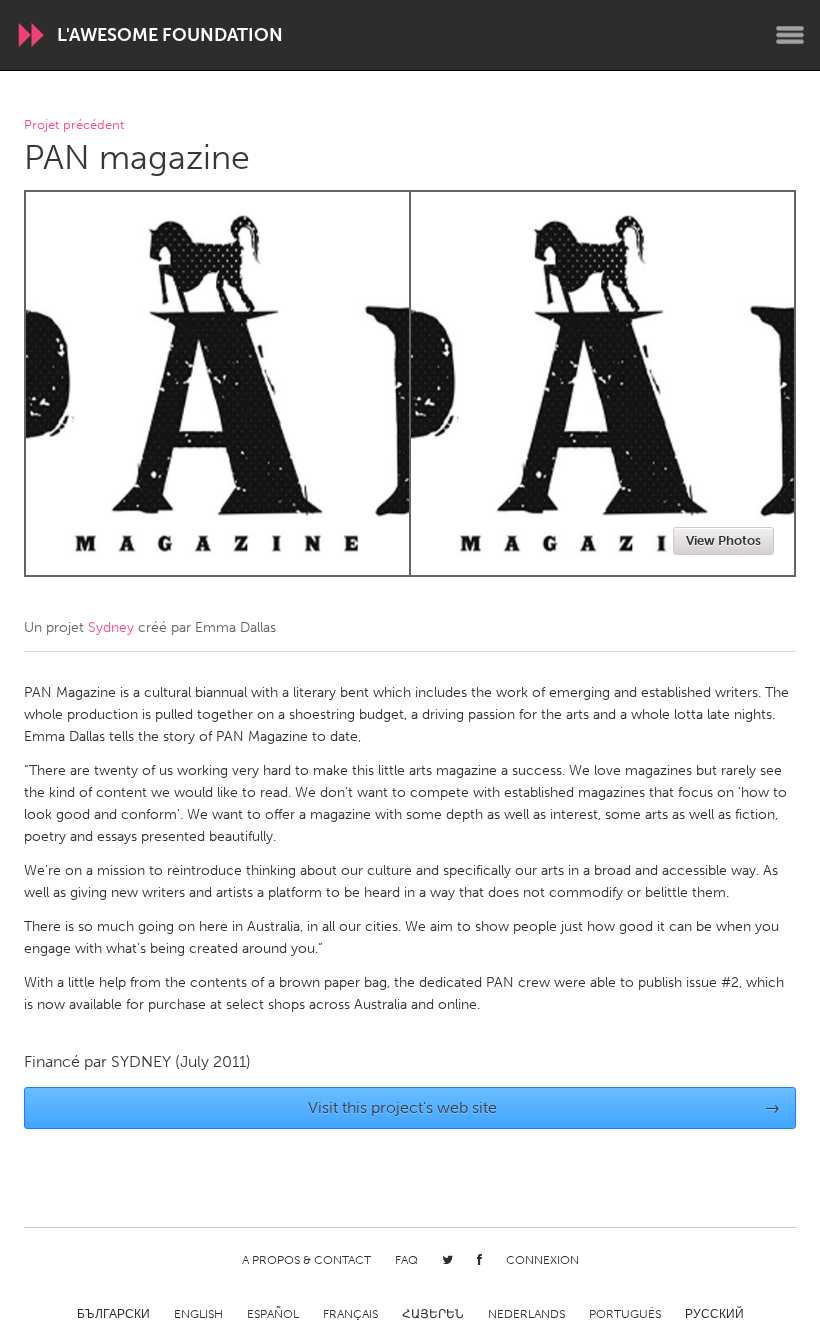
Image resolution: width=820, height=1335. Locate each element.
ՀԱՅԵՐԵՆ (433, 1314)
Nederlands (526, 1314)
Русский (714, 1314)
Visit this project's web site (544, 1107)
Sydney (111, 627)
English (198, 1314)
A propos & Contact (306, 1260)
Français (350, 1314)
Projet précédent (74, 125)
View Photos (723, 540)
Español (273, 1314)
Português (625, 1314)
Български (113, 1314)
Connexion (542, 1260)
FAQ (406, 1260)
